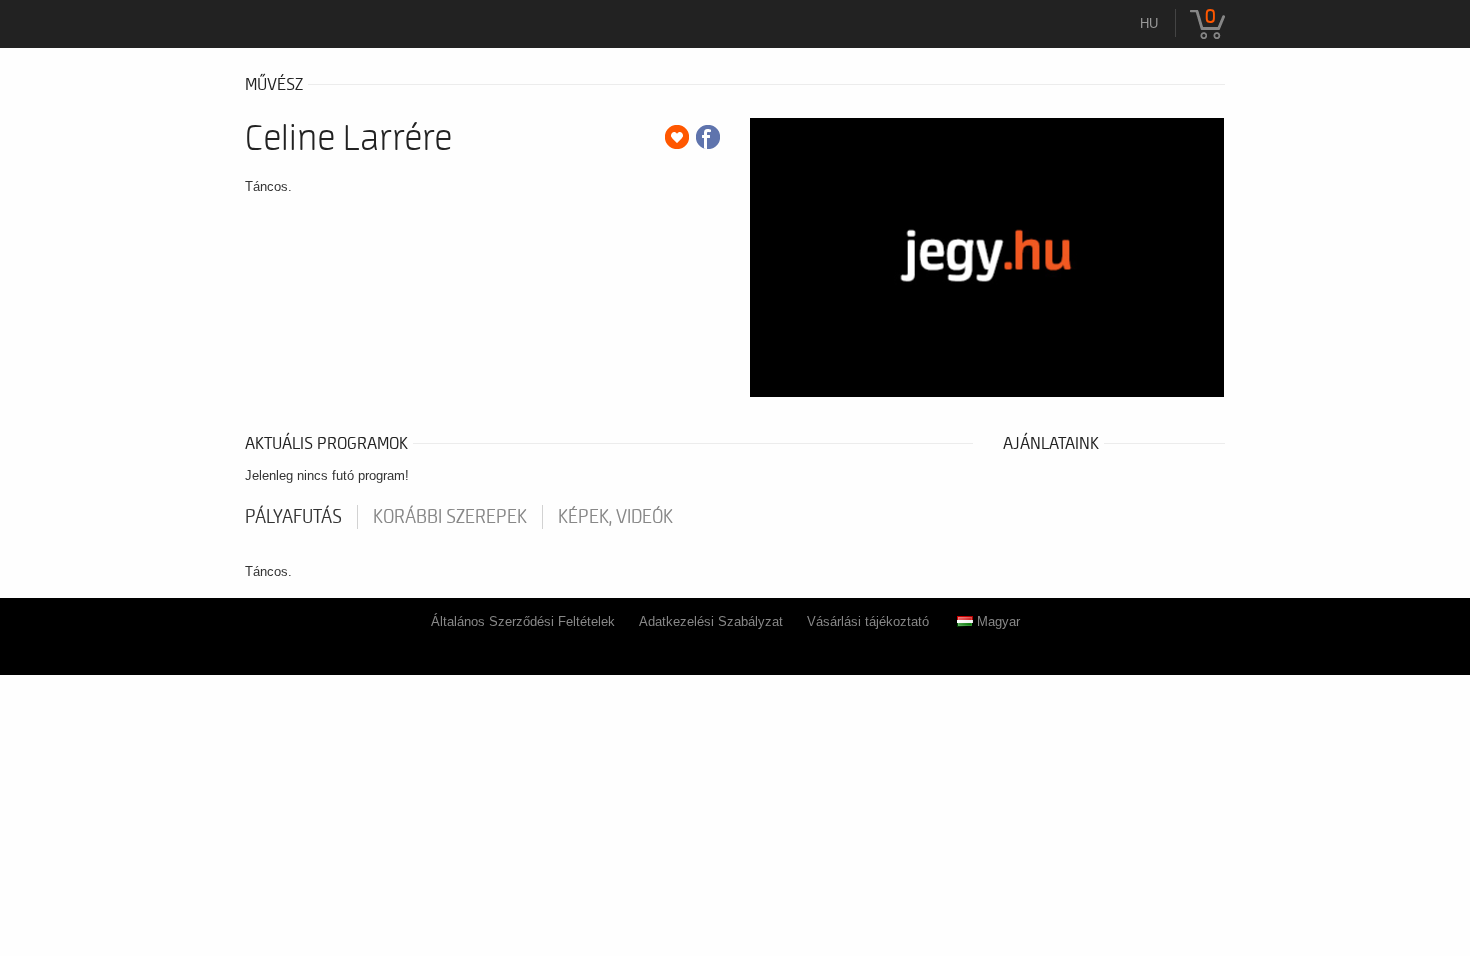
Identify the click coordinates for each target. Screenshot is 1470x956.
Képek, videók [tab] (615, 517)
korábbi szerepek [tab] (450, 517)
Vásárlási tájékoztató (868, 621)
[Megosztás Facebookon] (708, 137)
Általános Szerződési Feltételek (523, 621)
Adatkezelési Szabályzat (711, 621)
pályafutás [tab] (293, 517)
